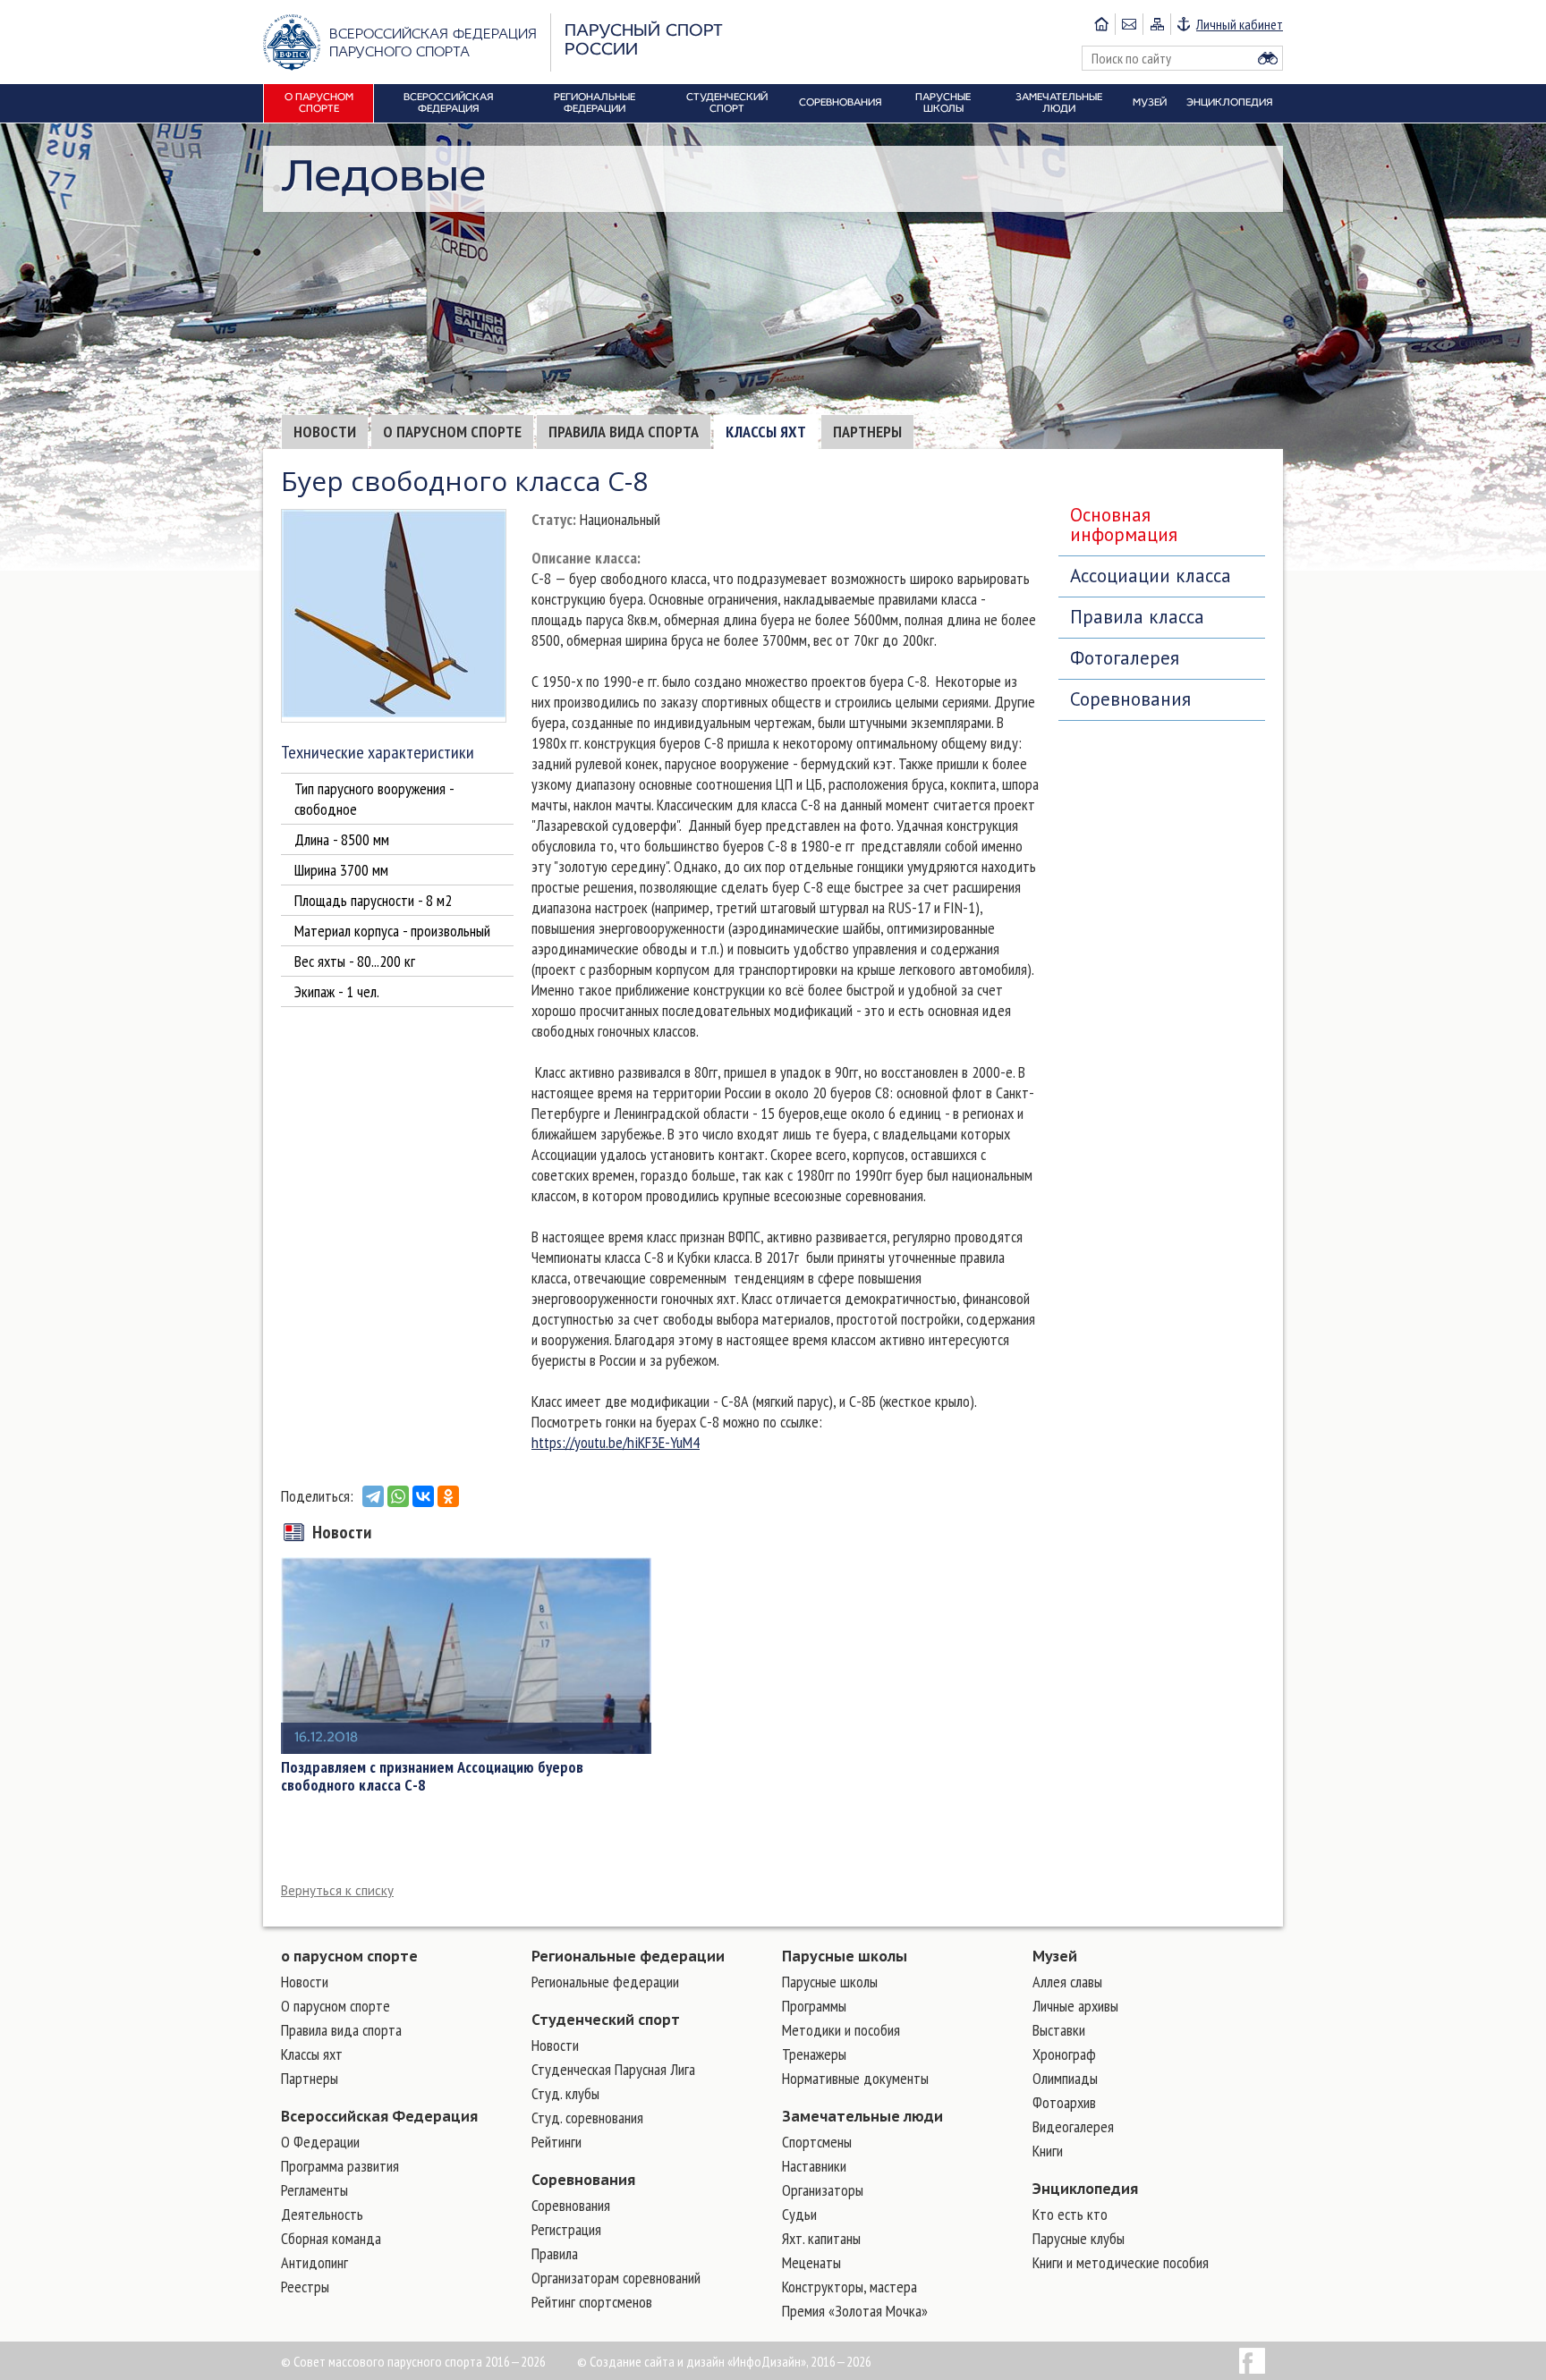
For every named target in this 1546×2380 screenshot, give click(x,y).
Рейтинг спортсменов (592, 2302)
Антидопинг (314, 2262)
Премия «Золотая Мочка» (855, 2311)
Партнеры (867, 432)
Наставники (814, 2166)
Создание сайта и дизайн (657, 2361)
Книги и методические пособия (1121, 2262)
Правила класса (1137, 617)
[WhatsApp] (398, 1496)
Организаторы (823, 2190)
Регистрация (566, 2229)
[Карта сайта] (1156, 24)
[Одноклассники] (448, 1496)
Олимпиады (1065, 2078)
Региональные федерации (628, 1956)
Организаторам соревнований (616, 2278)
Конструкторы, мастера (849, 2287)
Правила (555, 2253)
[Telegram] (373, 1496)
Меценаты (811, 2262)
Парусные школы (845, 1956)
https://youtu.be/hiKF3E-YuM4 (616, 1442)
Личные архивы (1075, 2006)
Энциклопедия (1085, 2189)
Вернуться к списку (337, 1890)
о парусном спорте (349, 1956)
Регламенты (314, 2190)
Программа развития (340, 2166)
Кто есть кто (1070, 2214)
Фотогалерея (1125, 658)
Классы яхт (766, 432)
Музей (1055, 1956)
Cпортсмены (817, 2142)
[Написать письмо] (1129, 24)
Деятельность (322, 2214)
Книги (1048, 2151)
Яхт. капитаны (821, 2238)
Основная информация (1124, 525)
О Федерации (320, 2142)
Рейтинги (556, 2142)
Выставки (1059, 2030)
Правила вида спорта (624, 432)
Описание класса (584, 558)
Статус (552, 519)
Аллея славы (1067, 1982)
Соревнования (1130, 699)
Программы (814, 2006)
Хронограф (1064, 2054)
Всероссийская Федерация (379, 2116)
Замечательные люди (862, 2116)
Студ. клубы (565, 2093)
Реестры (305, 2287)
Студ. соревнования (587, 2117)
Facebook (1252, 2361)
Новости (325, 432)
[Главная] (1101, 24)
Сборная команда (331, 2238)
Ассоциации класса (1151, 576)
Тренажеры (814, 2054)
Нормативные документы (855, 2078)
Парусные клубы (1079, 2238)
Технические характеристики (378, 752)
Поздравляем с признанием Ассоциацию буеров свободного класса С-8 (432, 1776)
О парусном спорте (452, 432)
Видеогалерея (1073, 2126)
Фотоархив (1064, 2102)
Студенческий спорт (606, 2020)
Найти (1268, 58)
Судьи (799, 2214)
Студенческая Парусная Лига (613, 2069)
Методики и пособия (841, 2030)
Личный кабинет (1240, 24)
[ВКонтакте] (423, 1496)
